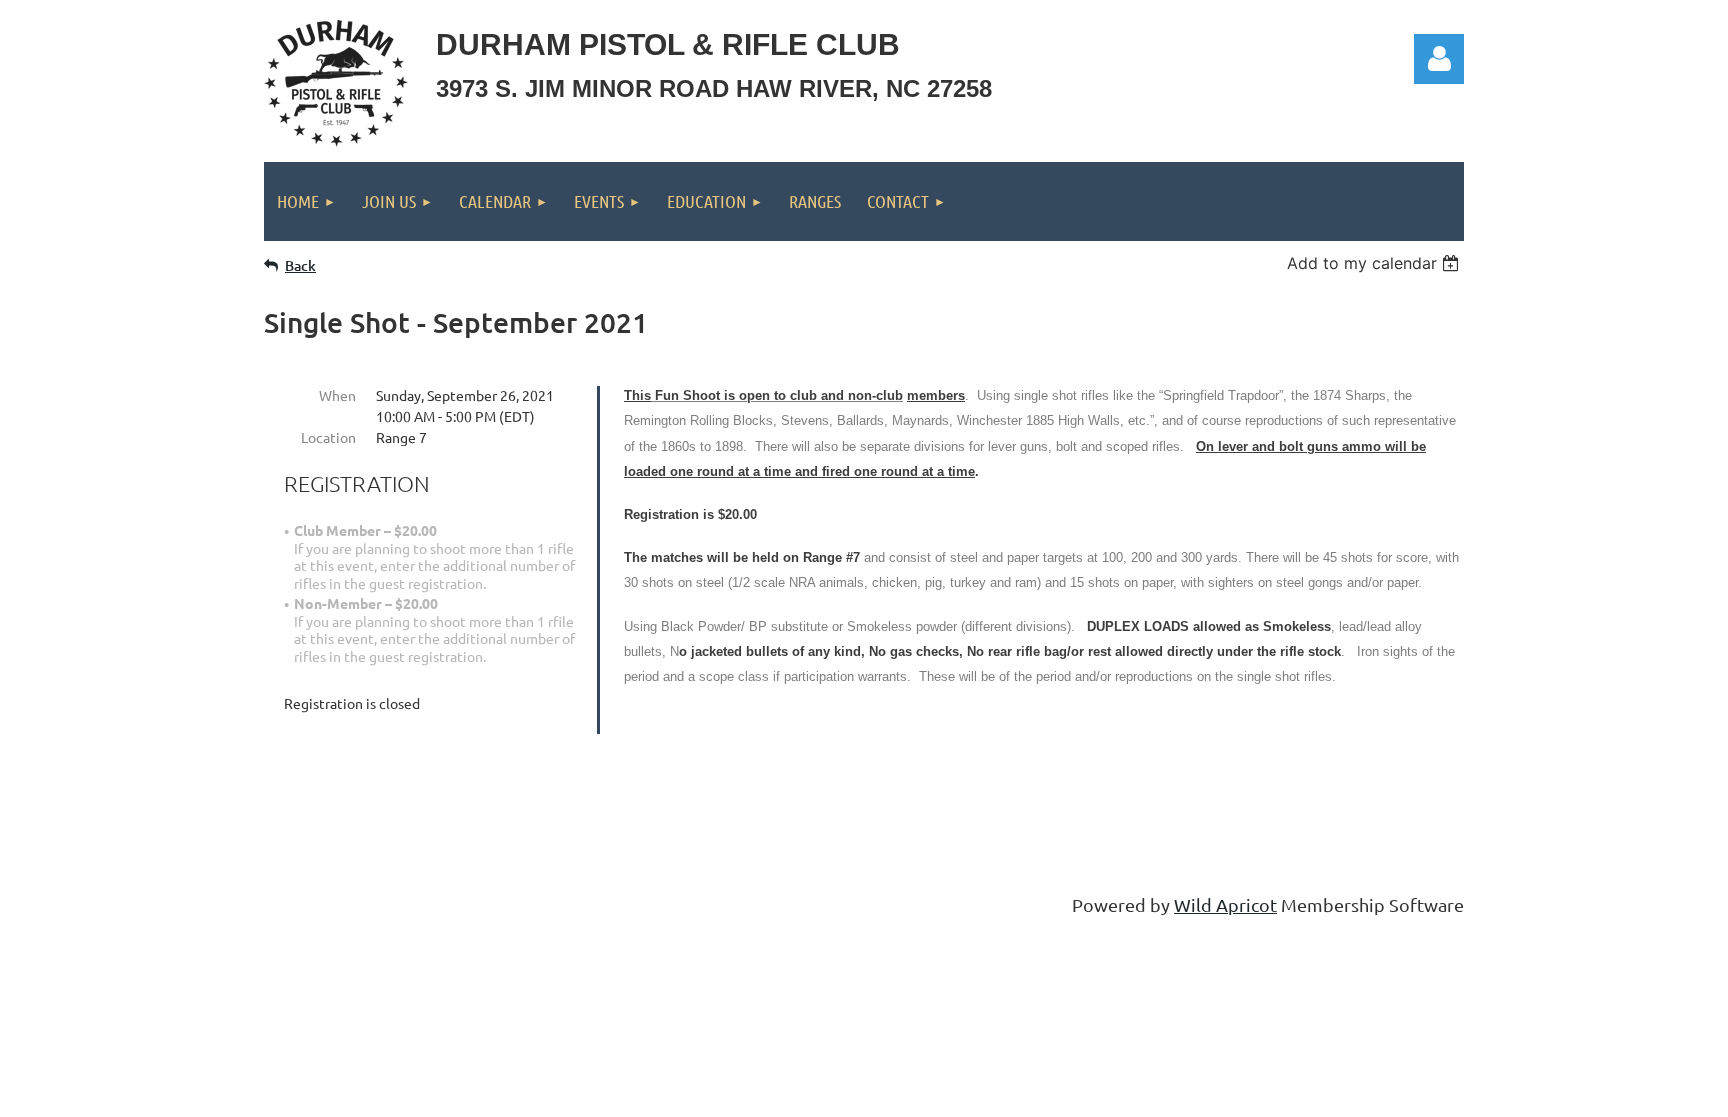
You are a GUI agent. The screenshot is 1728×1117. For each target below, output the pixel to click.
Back (300, 265)
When (337, 395)
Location (328, 437)
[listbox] (1375, 263)
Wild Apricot (1225, 904)
